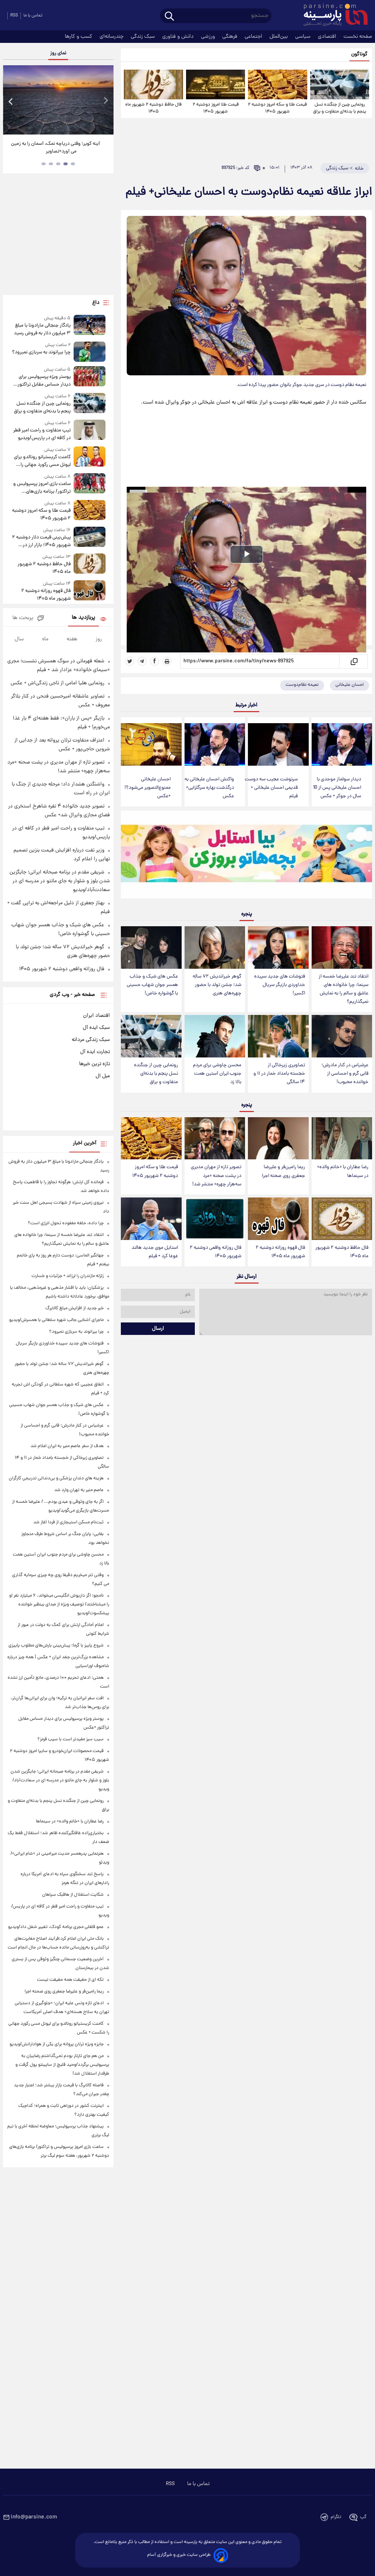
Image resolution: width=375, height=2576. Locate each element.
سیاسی (304, 37)
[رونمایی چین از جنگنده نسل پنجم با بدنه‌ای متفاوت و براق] (340, 84)
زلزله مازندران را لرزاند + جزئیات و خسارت (68, 1276)
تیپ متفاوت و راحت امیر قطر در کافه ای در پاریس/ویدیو (42, 434)
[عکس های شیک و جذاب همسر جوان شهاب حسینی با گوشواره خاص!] (151, 947)
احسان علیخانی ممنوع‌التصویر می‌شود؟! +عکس (148, 788)
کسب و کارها (79, 37)
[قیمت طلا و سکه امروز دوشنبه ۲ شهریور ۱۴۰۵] (277, 84)
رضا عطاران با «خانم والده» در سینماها (343, 1171)
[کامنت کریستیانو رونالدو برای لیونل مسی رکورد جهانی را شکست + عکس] (90, 458)
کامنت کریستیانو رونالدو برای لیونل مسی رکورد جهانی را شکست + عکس (42, 461)
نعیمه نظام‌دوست (302, 685)
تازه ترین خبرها (94, 1064)
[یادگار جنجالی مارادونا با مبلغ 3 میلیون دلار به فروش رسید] (90, 326)
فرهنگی (231, 37)
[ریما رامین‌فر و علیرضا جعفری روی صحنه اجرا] (278, 1138)
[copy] (354, 661)
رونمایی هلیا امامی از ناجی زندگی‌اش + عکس (57, 683)
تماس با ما (33, 16)
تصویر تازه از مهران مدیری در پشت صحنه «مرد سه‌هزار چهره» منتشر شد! (216, 1176)
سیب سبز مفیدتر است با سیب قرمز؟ (70, 1739)
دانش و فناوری (179, 37)
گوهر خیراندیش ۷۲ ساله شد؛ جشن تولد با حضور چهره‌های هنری (217, 985)
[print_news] (167, 661)
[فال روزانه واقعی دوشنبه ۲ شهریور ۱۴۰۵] (215, 1219)
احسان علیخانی (350, 685)
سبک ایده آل (96, 1028)
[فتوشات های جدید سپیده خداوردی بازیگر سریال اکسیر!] (278, 947)
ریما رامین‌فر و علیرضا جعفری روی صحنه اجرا (283, 1171)
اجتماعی (254, 37)
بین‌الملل (279, 37)
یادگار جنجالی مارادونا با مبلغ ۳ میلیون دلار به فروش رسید (42, 330)
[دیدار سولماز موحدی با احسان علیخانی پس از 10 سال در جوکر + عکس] (342, 744)
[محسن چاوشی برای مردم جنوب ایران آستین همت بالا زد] (215, 1036)
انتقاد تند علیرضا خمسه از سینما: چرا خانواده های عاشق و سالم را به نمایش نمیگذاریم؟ (344, 989)
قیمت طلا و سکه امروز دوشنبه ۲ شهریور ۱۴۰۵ (277, 108)
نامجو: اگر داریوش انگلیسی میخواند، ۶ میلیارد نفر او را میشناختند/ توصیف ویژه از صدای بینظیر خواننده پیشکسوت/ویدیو (59, 1605)
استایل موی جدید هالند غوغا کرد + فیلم (155, 1252)
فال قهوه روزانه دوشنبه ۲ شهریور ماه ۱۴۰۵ (280, 1252)
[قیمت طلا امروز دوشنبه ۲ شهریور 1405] (216, 84)
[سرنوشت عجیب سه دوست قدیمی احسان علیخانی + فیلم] (278, 744)
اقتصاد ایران (96, 1016)
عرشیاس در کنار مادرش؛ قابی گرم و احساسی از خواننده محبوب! (345, 1074)
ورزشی (209, 37)
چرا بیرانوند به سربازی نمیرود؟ (41, 352)
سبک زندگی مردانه (91, 1040)
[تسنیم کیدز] (246, 856)
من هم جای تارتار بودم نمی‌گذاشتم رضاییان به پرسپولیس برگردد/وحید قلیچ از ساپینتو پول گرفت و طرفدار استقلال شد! (62, 2065)
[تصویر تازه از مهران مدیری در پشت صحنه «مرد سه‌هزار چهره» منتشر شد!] (215, 1138)
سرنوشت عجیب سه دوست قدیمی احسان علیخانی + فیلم (271, 788)
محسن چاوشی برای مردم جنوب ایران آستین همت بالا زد (217, 1074)
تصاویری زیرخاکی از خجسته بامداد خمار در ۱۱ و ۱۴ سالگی (279, 1074)
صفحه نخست (358, 37)
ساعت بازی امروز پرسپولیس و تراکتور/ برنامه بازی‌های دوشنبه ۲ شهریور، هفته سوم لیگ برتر (42, 488)
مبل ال (103, 1076)
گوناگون (359, 54)
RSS (14, 16)
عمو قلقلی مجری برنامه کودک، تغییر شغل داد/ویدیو (56, 1927)
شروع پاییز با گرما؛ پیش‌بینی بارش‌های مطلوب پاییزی (56, 1646)
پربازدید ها (83, 618)
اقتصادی (328, 37)
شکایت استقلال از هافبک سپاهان (73, 1895)
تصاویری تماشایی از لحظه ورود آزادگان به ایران (56, 148)
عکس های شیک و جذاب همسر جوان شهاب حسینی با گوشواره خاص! (152, 985)
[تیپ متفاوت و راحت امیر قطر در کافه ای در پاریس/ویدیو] (90, 431)
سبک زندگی (144, 37)
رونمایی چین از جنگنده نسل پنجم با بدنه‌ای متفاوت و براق (340, 108)
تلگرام (336, 2517)
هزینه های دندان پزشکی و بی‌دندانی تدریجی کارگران (56, 1478)
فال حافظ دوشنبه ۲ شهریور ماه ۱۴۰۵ (153, 108)
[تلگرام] (142, 661)
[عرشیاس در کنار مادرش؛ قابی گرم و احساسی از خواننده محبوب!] (342, 1036)
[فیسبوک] (155, 661)
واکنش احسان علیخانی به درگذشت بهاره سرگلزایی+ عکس (209, 788)
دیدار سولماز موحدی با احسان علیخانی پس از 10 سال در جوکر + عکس (337, 788)
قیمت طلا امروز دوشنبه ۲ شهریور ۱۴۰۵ (216, 108)
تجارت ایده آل (95, 1052)
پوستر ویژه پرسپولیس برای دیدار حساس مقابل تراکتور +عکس (44, 381)
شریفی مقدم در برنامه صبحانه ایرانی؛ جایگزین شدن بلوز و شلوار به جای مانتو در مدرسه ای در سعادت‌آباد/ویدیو (60, 881)
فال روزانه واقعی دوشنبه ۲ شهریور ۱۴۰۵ (216, 1252)
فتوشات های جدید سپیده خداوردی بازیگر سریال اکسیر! (280, 985)
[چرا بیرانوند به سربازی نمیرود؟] (90, 352)
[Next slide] (105, 101)
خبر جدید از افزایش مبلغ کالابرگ (75, 1308)
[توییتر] (130, 661)
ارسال (158, 1329)
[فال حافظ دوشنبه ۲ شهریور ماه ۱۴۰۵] (153, 84)
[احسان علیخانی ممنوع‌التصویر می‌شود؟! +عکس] (151, 744)
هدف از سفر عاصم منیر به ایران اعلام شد (67, 1446)
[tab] (73, 164)
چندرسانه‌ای (112, 37)
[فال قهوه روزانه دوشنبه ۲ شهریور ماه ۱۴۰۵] (278, 1219)
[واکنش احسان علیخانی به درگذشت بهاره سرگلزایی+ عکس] (215, 744)
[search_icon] (169, 17)
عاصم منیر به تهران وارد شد (79, 1490)
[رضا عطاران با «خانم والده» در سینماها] (342, 1138)
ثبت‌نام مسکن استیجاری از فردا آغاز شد (68, 1522)
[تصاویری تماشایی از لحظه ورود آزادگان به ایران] (58, 100)
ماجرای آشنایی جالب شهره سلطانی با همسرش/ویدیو (56, 1320)
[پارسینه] (332, 16)
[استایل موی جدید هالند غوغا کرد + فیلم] (151, 1219)
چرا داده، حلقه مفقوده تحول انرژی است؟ (66, 1223)
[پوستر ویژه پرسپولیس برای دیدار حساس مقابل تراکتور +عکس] (90, 377)
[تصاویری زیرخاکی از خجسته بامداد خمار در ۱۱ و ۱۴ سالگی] (278, 1036)
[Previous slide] (11, 101)
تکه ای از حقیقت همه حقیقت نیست (70, 1980)
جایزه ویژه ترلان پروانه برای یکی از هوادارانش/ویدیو (57, 2044)
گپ (363, 2517)
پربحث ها (23, 618)
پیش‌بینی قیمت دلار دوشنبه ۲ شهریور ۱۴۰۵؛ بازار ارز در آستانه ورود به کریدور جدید (41, 541)
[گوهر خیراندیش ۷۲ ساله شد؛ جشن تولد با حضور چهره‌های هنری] (215, 947)
